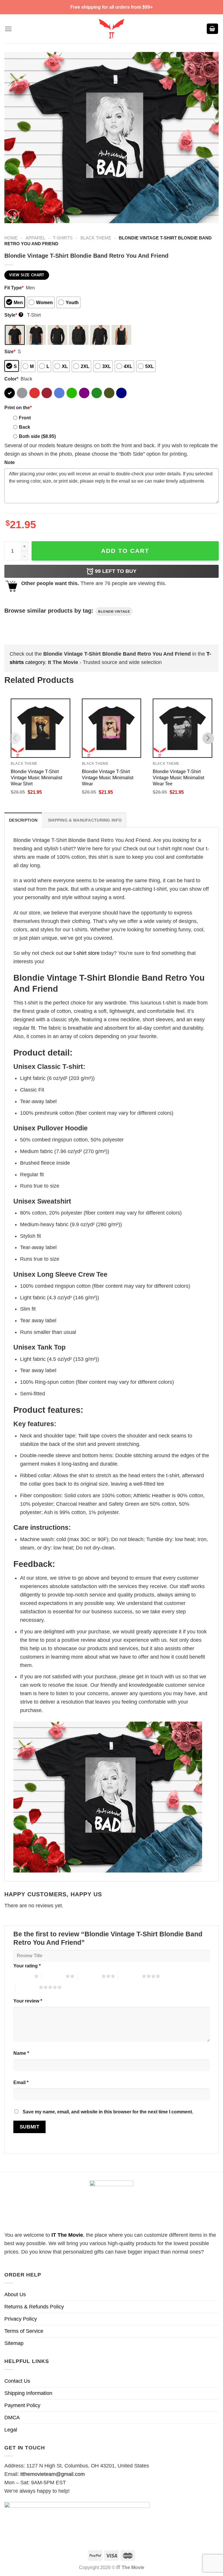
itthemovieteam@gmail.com (53, 2474)
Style (13, 315)
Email (21, 2082)
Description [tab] (23, 820)
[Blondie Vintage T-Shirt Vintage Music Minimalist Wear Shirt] (41, 728)
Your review (28, 2001)
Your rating (27, 1966)
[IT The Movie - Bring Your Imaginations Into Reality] (111, 29)
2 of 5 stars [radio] (54, 1976)
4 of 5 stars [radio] (130, 1976)
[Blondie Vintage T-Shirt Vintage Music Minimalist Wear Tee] (182, 728)
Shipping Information (28, 2393)
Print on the (18, 407)
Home (11, 238)
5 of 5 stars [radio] (27, 1987)
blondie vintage (114, 611)
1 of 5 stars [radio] (22, 1976)
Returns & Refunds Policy (34, 2307)
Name (21, 2053)
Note (10, 462)
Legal (11, 2430)
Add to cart (125, 551)
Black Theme (96, 238)
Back (25, 427)
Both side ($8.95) (37, 436)
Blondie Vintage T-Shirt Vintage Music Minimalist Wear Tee (178, 778)
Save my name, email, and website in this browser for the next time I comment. (108, 2112)
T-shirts (63, 238)
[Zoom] (13, 216)
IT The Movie (67, 2235)
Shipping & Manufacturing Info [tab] (85, 820)
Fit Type (14, 288)
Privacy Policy (21, 2319)
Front (25, 418)
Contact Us (17, 2381)
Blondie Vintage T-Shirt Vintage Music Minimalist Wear (108, 778)
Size (10, 351)
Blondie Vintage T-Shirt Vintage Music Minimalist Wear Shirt (36, 778)
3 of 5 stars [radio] (90, 1976)
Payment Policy (22, 2405)
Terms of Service (24, 2331)
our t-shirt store (82, 953)
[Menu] (8, 29)
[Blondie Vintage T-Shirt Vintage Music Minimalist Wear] (112, 728)
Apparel (35, 238)
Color (11, 379)
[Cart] (213, 29)
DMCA (12, 2418)
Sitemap (14, 2343)
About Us (15, 2294)
